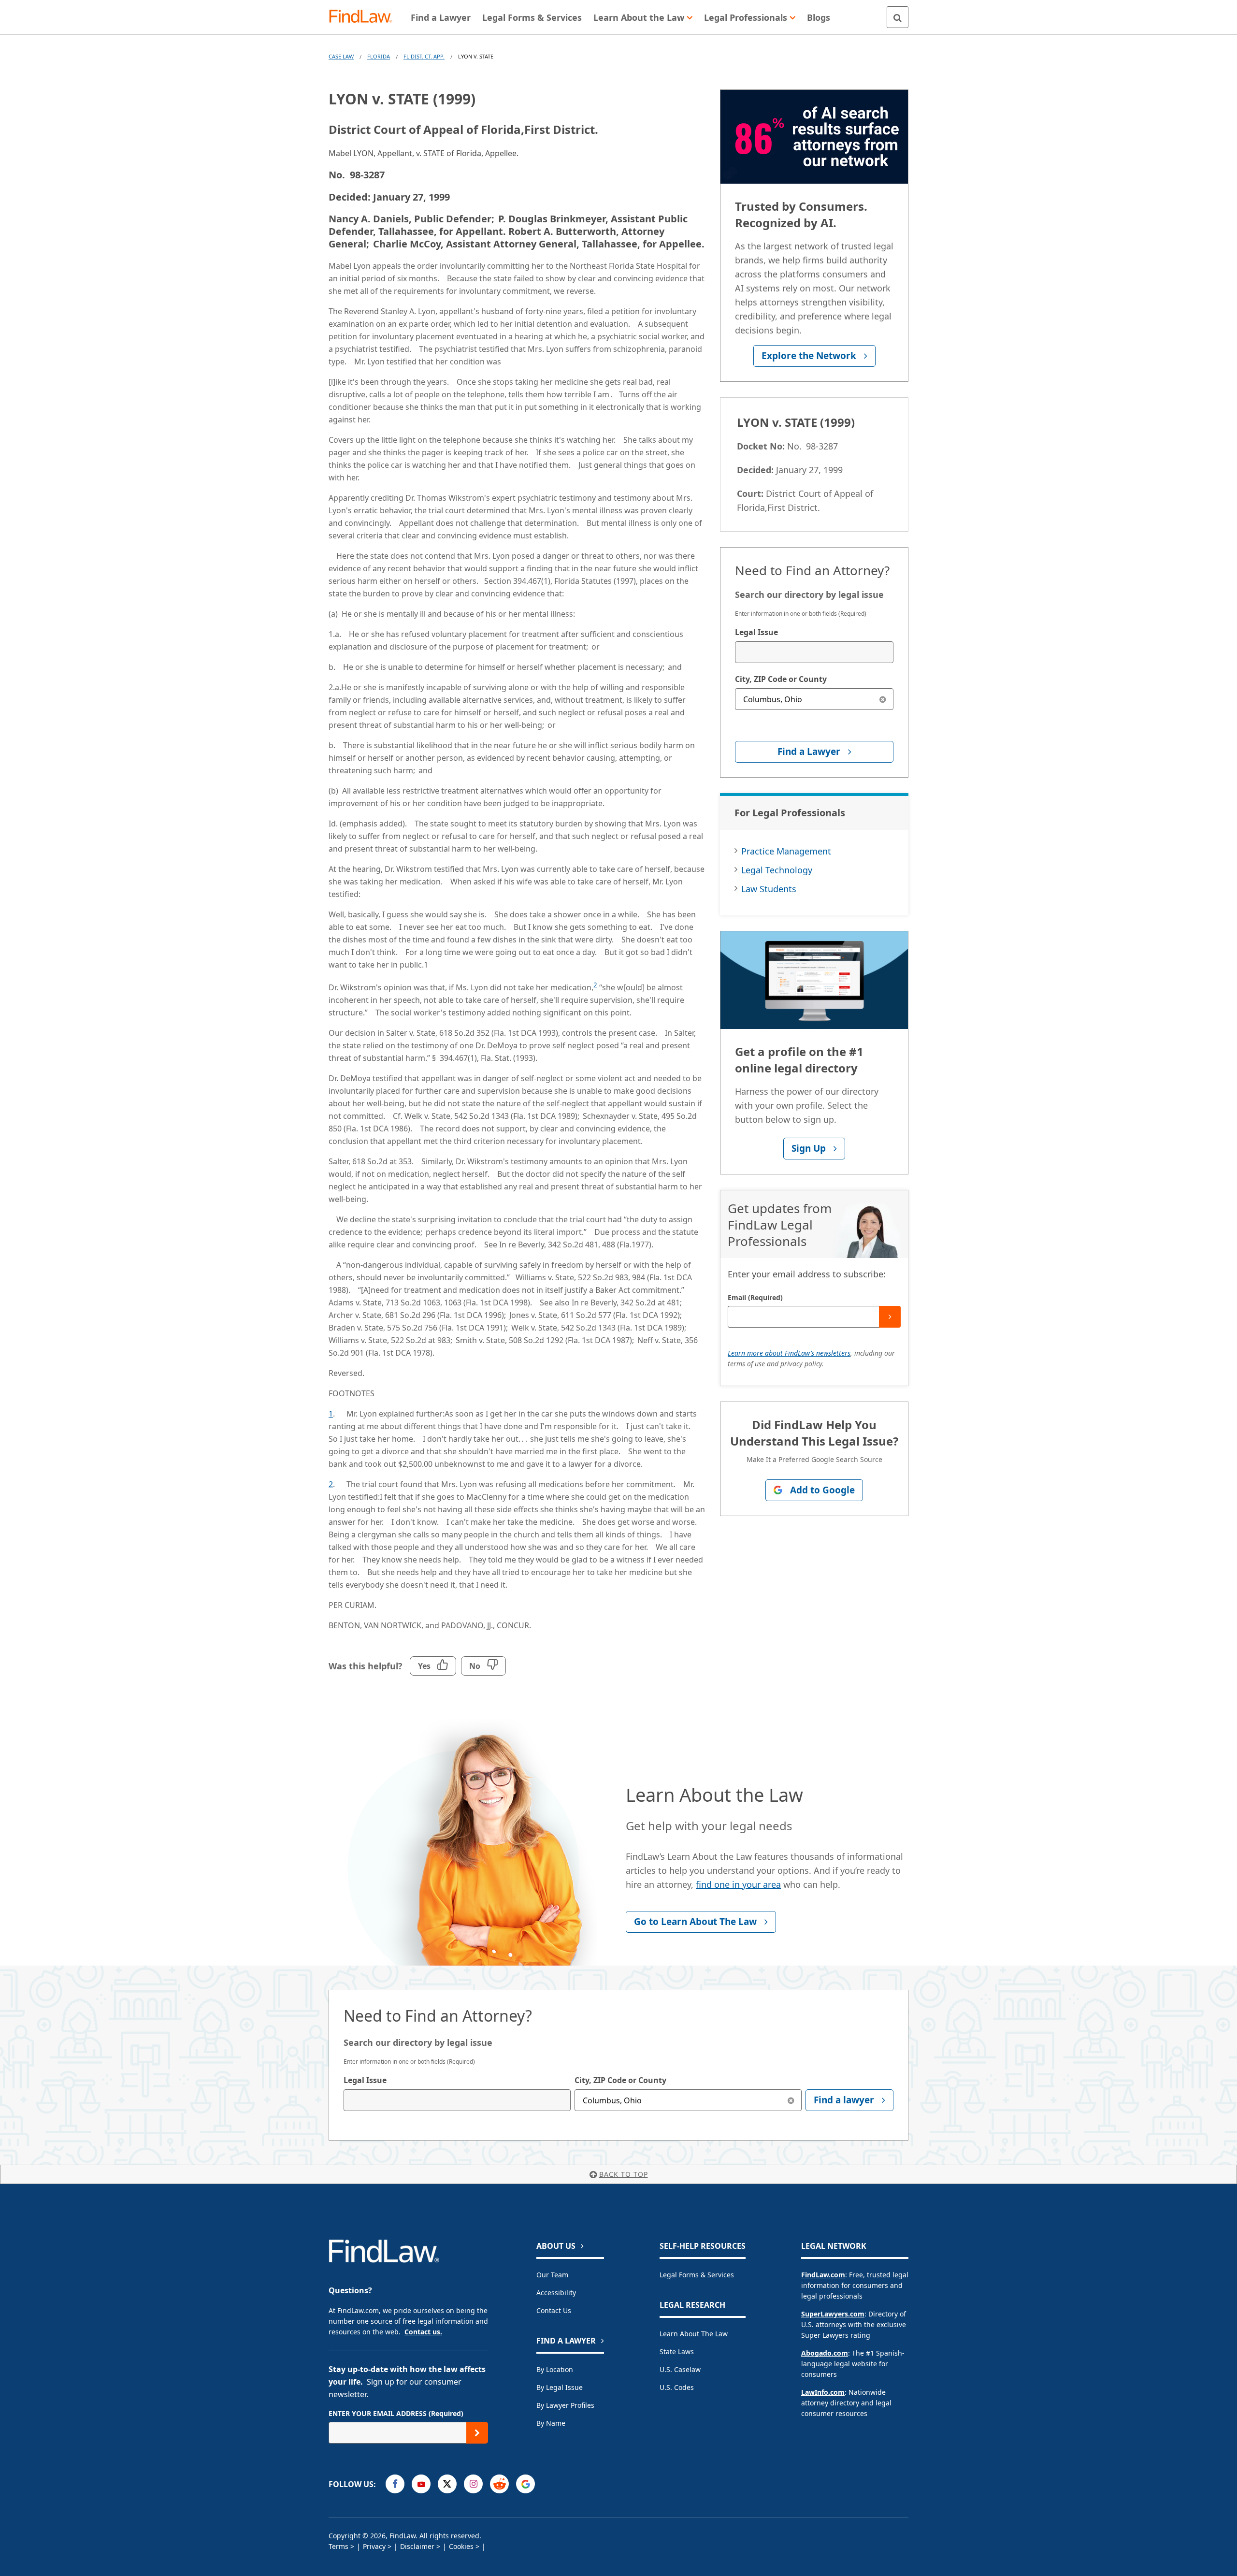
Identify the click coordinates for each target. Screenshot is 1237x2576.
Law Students (769, 889)
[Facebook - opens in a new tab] (395, 2484)
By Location (555, 2369)
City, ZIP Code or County (781, 679)
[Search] (898, 17)
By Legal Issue (560, 2387)
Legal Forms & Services (697, 2275)
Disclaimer (417, 2546)
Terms (338, 2546)
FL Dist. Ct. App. (424, 56)
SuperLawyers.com (833, 2314)
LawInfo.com (823, 2392)
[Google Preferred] (525, 2484)
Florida (379, 56)
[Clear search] (883, 699)
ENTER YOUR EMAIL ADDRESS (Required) (396, 2413)
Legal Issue (756, 632)
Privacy (374, 2546)
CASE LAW (341, 56)
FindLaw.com (823, 2275)
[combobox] (814, 652)
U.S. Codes (677, 2387)
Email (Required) (755, 1297)
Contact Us (554, 2310)
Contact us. (423, 2332)
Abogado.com (825, 2353)
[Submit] (890, 1317)
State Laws (677, 2352)
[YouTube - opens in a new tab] (421, 2484)
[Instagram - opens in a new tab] (473, 2484)
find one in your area (738, 1884)
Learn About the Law (694, 2334)
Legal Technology (777, 870)
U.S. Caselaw (680, 2369)
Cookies (461, 2546)
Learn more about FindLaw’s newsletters (789, 1353)
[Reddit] (499, 2484)
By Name (551, 2423)
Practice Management (786, 851)
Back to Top (624, 2174)
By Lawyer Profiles (565, 2405)
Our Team (552, 2275)
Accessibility (556, 2293)
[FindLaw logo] (365, 17)
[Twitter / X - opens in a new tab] (447, 2484)
